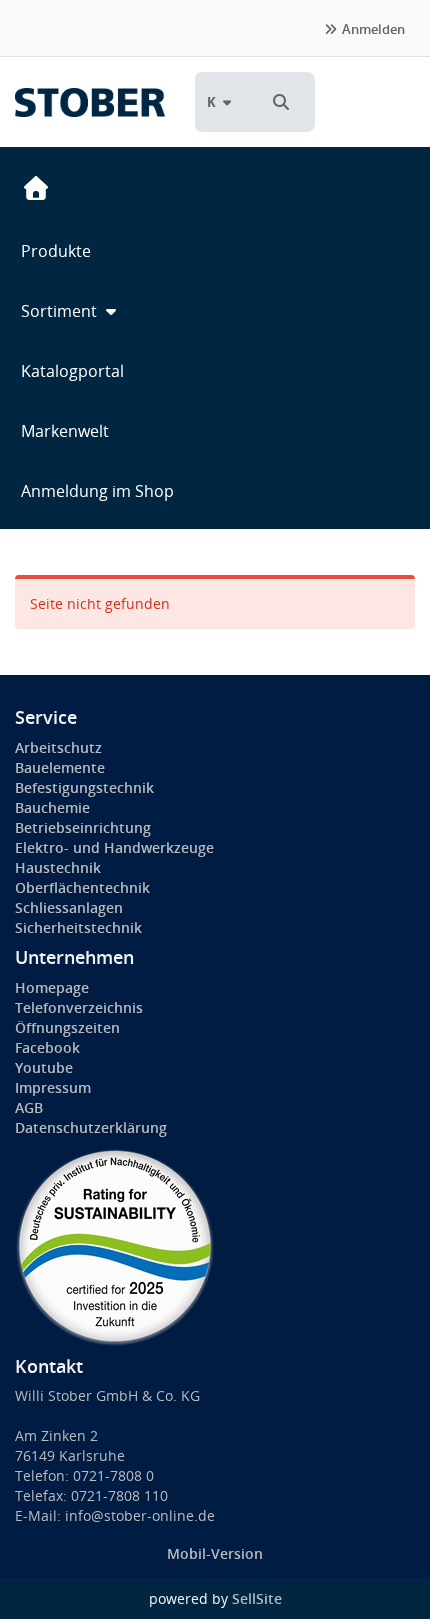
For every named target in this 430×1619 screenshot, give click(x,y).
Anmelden (372, 29)
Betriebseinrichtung (83, 827)
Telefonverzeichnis (79, 1007)
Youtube (44, 1067)
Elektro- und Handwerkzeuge (114, 847)
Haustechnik (58, 867)
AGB (29, 1107)
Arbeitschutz (58, 747)
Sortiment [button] (61, 311)
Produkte (56, 251)
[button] (281, 102)
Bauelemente (60, 767)
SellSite (257, 1598)
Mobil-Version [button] (215, 1553)
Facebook (47, 1047)
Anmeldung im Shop (97, 491)
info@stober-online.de (140, 1515)
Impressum (53, 1087)
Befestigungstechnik (84, 787)
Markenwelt (65, 431)
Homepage (52, 987)
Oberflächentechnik (82, 887)
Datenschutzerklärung (91, 1127)
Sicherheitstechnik (78, 927)
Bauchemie (52, 807)
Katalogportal (72, 371)
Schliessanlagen (69, 907)
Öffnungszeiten (67, 1027)
